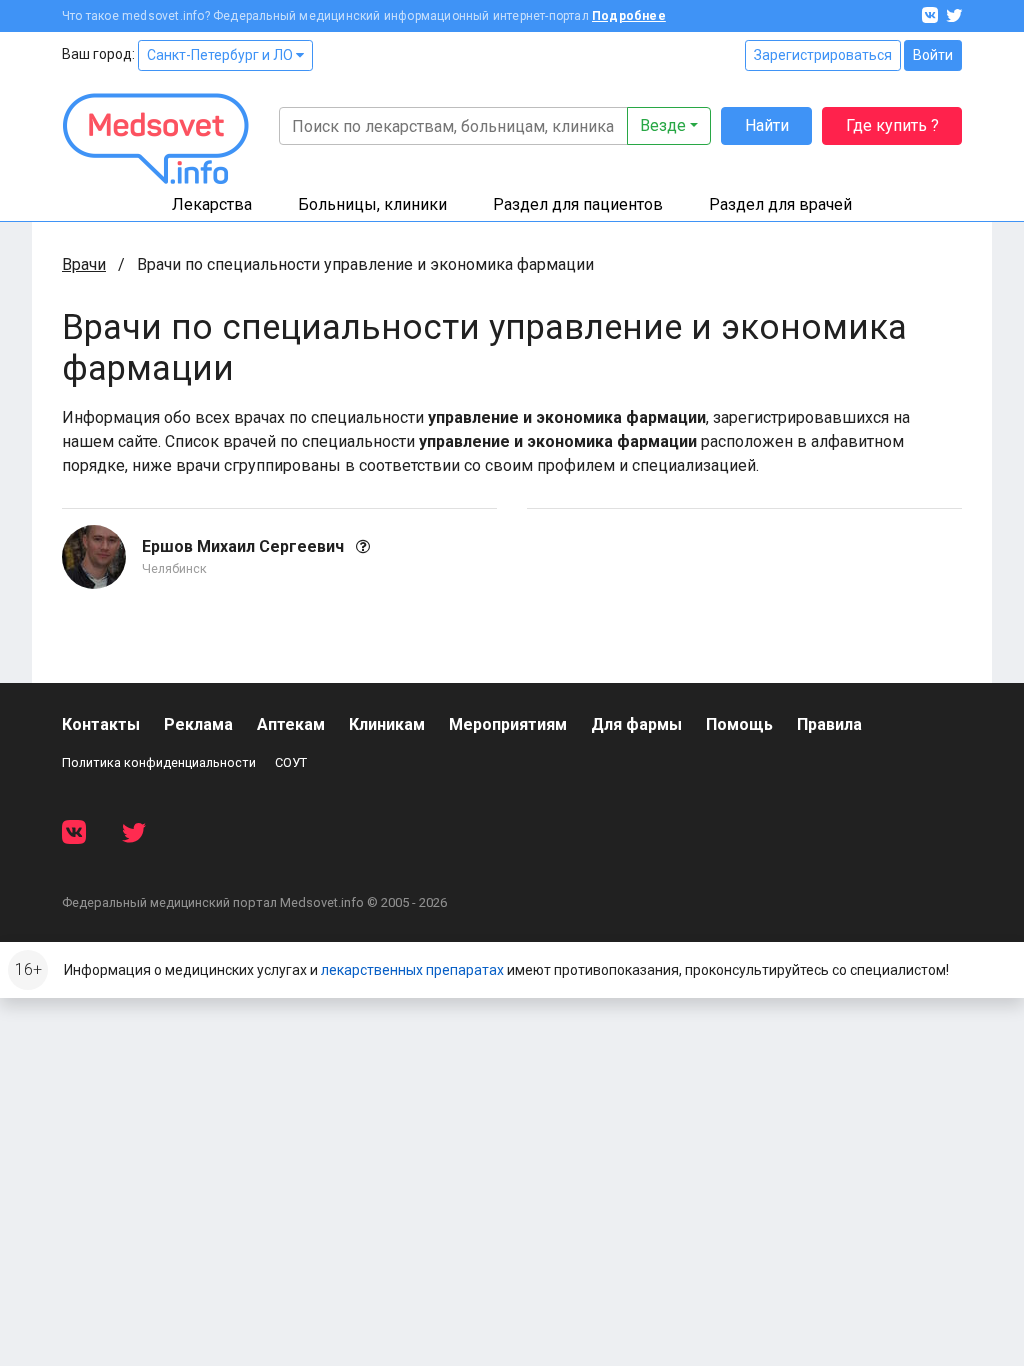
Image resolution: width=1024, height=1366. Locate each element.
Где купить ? (892, 125)
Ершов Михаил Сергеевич (245, 546)
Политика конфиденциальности (159, 762)
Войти (933, 55)
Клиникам (387, 724)
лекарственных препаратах (412, 970)
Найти (767, 125)
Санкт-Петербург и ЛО (221, 55)
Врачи (84, 264)
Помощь (739, 724)
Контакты (101, 724)
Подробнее (629, 16)
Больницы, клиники (372, 204)
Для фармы (636, 724)
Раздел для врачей (780, 204)
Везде (663, 125)
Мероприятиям (508, 724)
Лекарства (212, 204)
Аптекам (291, 724)
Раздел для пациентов (578, 204)
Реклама (198, 724)
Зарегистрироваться (823, 55)
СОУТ (291, 762)
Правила (829, 724)
